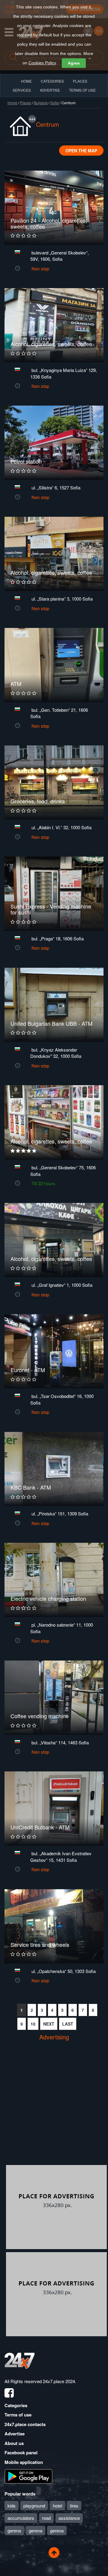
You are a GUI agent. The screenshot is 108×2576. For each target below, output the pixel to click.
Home (12, 103)
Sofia (55, 103)
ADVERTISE (50, 90)
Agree (74, 63)
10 (33, 2024)
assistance (69, 2518)
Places (80, 81)
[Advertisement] (54, 2108)
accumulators (21, 2518)
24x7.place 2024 (59, 2381)
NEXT (49, 2024)
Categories (16, 2405)
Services (22, 90)
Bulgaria (41, 103)
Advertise (15, 2434)
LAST (68, 2024)
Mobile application (24, 2462)
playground (34, 2506)
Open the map (81, 151)
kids (12, 2506)
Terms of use (18, 2415)
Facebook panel (21, 2453)
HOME (26, 81)
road (46, 2518)
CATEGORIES (52, 81)
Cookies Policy (42, 63)
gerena (14, 2530)
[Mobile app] (28, 2476)
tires (74, 2506)
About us (14, 2443)
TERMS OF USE (82, 90)
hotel (57, 2506)
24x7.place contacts (25, 2424)
